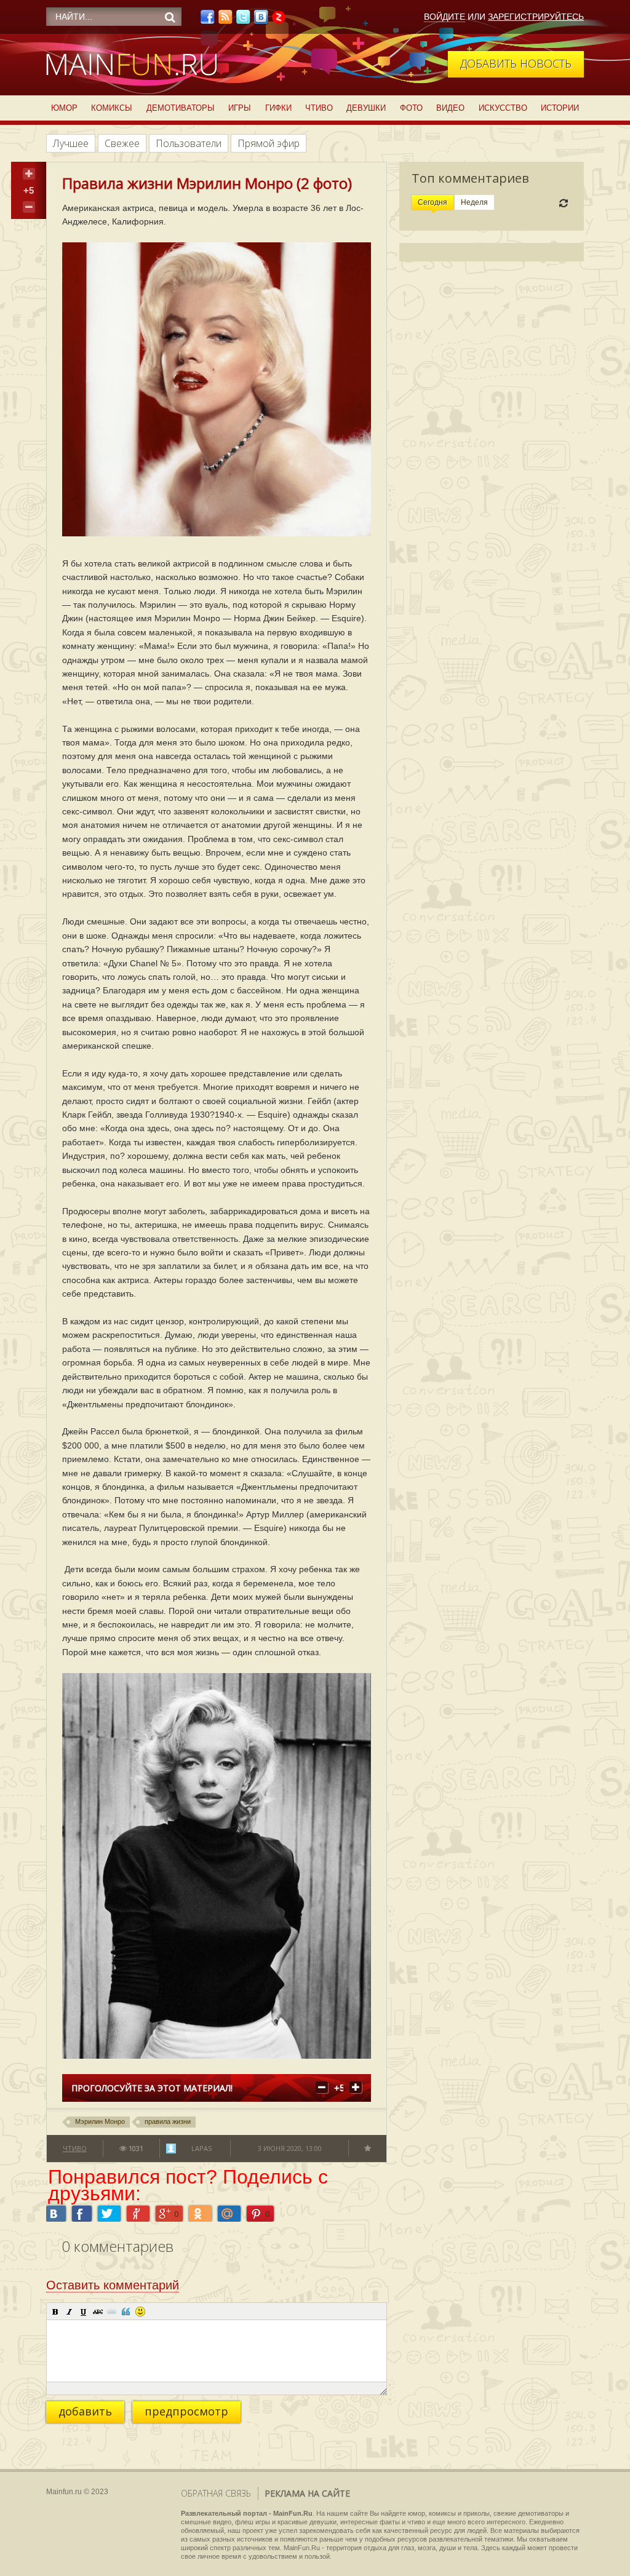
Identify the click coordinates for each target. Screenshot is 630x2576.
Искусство (503, 108)
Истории (560, 108)
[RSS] (225, 20)
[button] (55, 2312)
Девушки (366, 108)
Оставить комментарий (113, 2285)
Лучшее (71, 143)
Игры (240, 108)
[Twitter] (243, 20)
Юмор (64, 108)
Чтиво (319, 108)
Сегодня (433, 202)
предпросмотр (186, 2411)
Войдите (445, 17)
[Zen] (279, 20)
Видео (450, 108)
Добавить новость (516, 63)
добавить (85, 2411)
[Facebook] (207, 20)
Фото (411, 108)
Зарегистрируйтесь (536, 17)
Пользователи (189, 143)
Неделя (474, 202)
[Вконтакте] (261, 20)
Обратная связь (216, 2493)
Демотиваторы (181, 108)
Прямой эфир (269, 143)
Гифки (278, 108)
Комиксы (112, 108)
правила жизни (168, 2121)
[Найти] (170, 17)
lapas (201, 2148)
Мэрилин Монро (100, 2121)
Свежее (122, 143)
